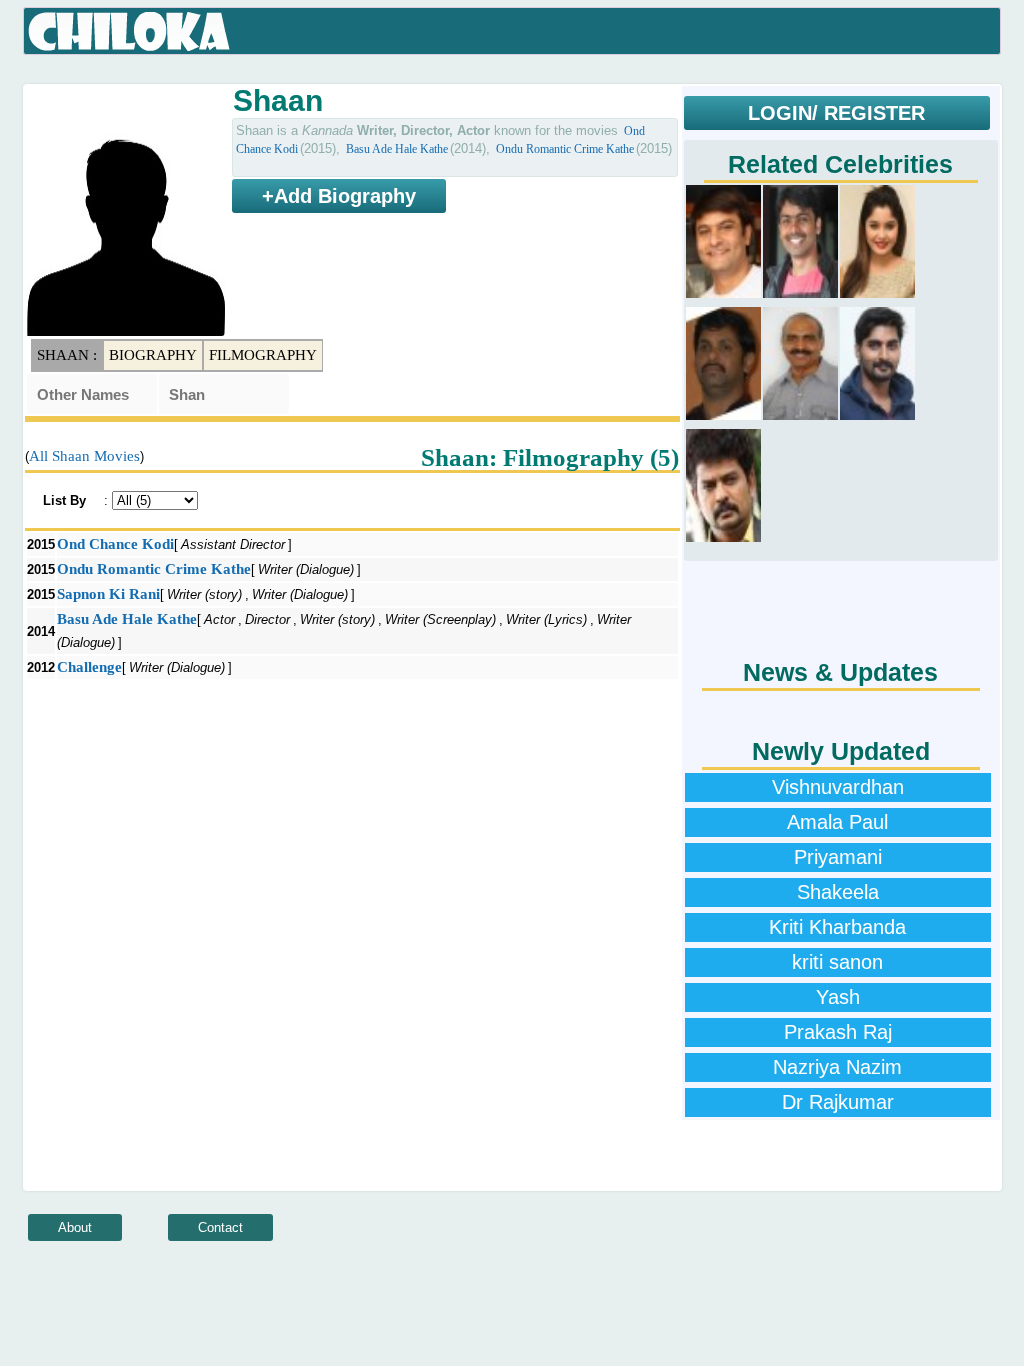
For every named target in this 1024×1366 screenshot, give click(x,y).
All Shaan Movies (84, 456)
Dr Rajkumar (838, 1102)
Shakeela (838, 892)
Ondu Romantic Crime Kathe (565, 149)
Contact (220, 1227)
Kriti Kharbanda (837, 927)
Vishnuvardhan (838, 787)
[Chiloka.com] (129, 32)
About (75, 1227)
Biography (153, 355)
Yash (838, 997)
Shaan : (67, 355)
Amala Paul (837, 822)
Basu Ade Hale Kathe (397, 149)
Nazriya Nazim (837, 1067)
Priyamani (838, 857)
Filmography (263, 355)
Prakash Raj (838, 1032)
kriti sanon (837, 962)
